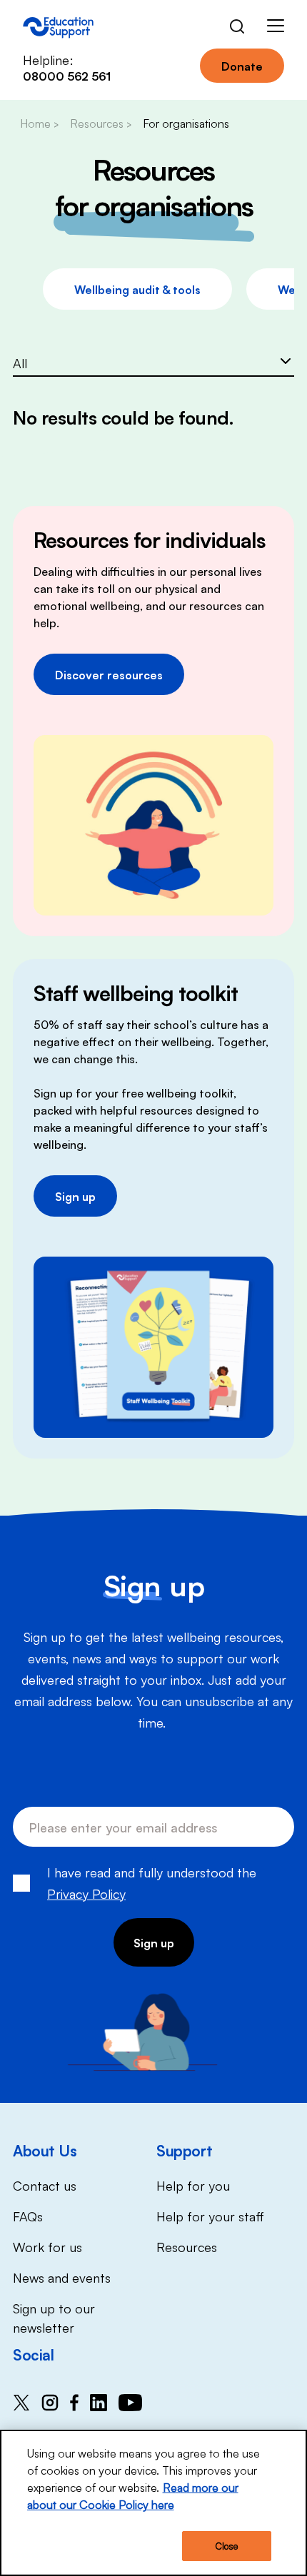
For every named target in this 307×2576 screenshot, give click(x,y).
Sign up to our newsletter (54, 2317)
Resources (187, 2246)
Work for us (47, 2246)
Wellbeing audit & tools (137, 289)
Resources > (101, 123)
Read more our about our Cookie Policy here (133, 2495)
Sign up (75, 1196)
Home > (39, 123)
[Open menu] (276, 28)
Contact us (45, 2185)
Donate (242, 66)
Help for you (193, 2185)
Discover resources (109, 674)
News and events (62, 2277)
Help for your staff (210, 2216)
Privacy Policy (86, 1893)
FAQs (28, 2216)
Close (226, 2546)
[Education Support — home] (58, 28)
